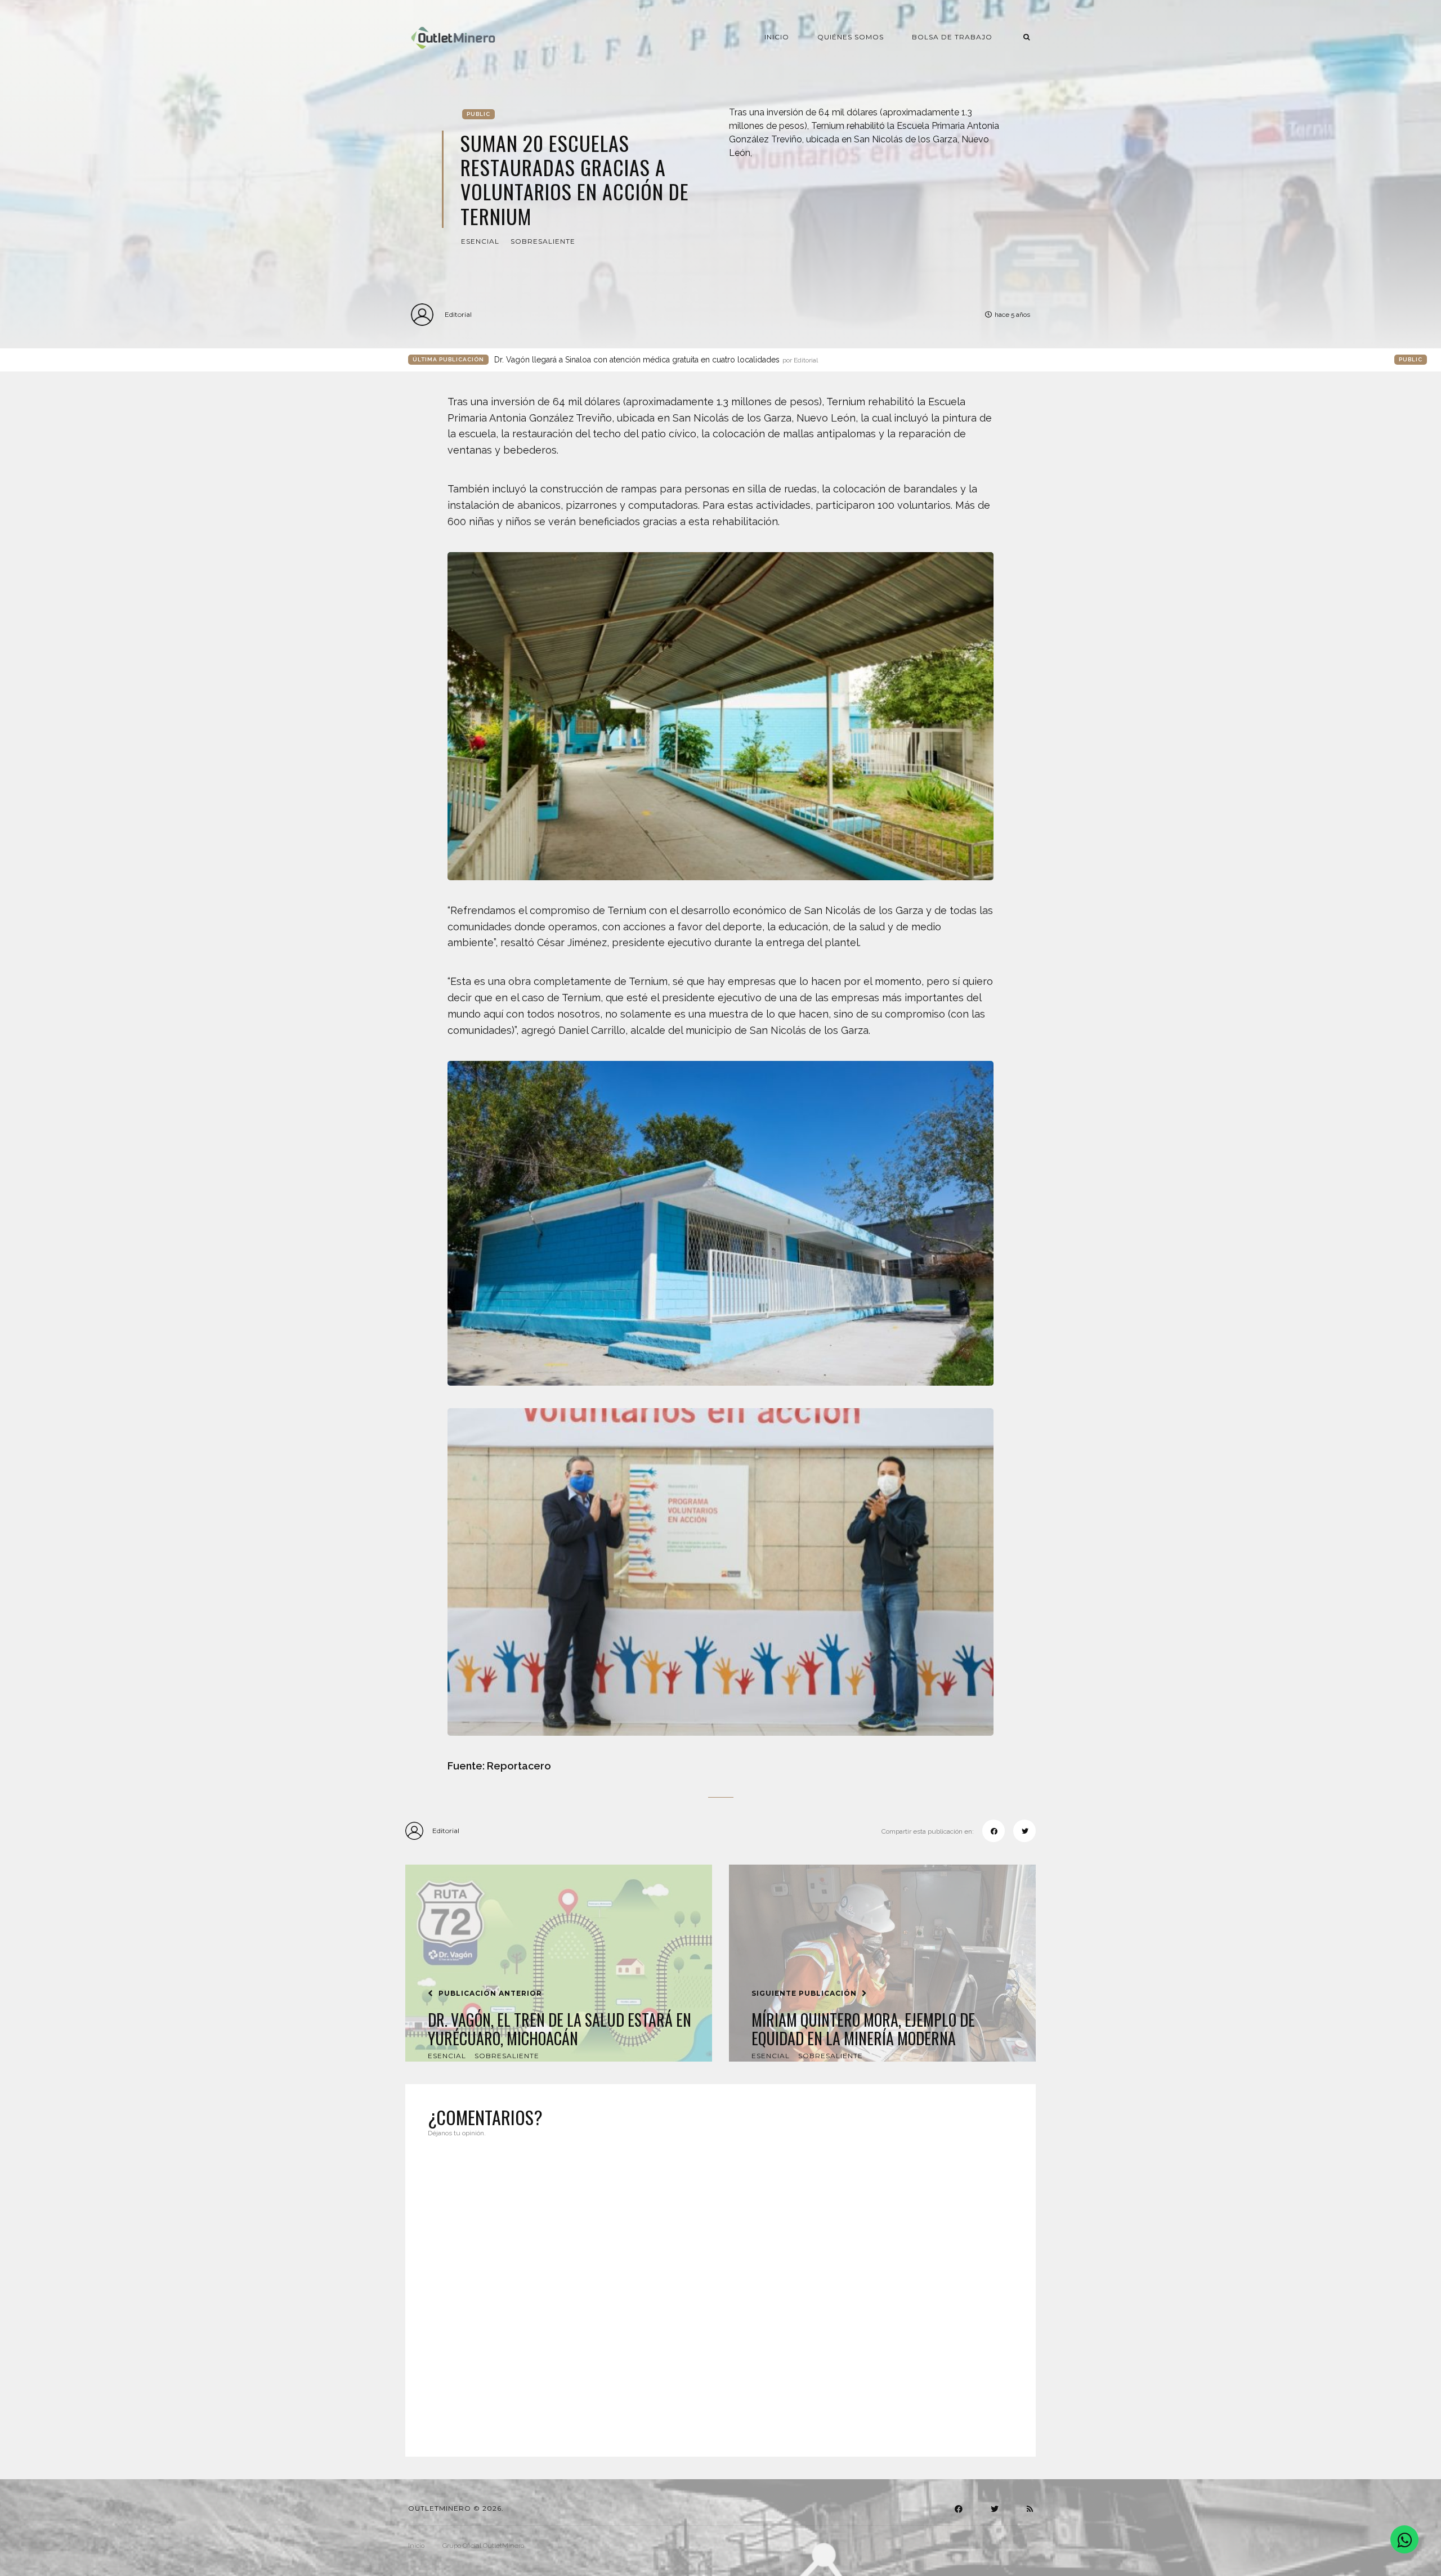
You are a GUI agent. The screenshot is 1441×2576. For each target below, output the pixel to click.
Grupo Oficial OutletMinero (483, 2546)
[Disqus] (720, 2290)
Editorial (458, 314)
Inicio (777, 37)
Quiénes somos (851, 37)
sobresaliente (543, 241)
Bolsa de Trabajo (952, 37)
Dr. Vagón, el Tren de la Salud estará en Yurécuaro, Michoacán (560, 2029)
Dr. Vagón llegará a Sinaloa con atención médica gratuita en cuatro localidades (656, 360)
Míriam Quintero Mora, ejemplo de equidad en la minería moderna (863, 2029)
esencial (480, 241)
